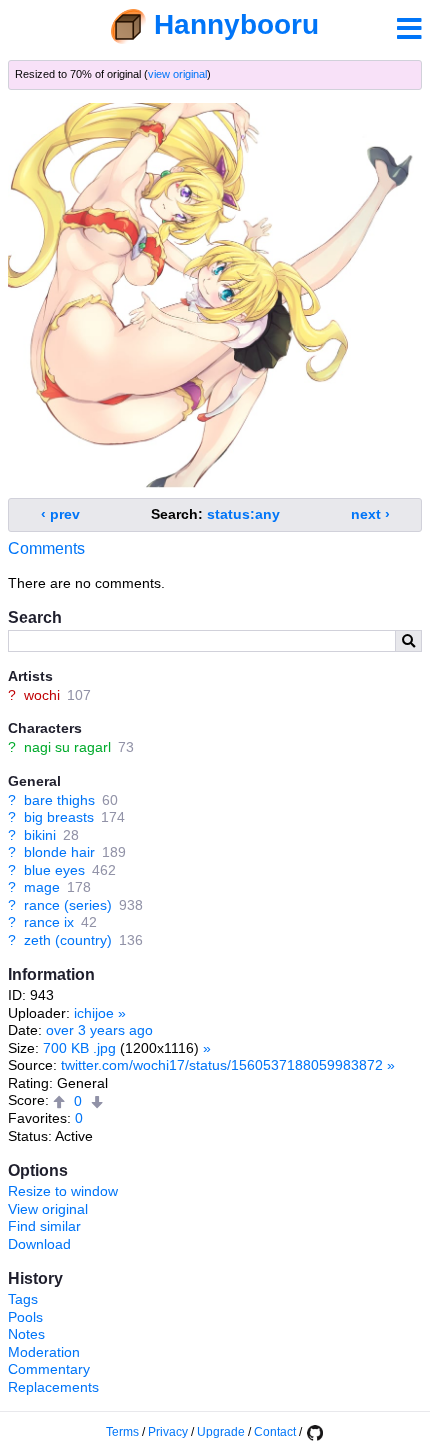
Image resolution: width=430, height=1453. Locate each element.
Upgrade (221, 1432)
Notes (26, 1334)
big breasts (59, 817)
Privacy (168, 1432)
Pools (25, 1317)
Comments (46, 548)
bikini (40, 835)
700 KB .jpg (79, 1048)
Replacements (53, 1387)
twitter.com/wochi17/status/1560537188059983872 (222, 1065)
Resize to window (63, 1191)
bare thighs (59, 800)
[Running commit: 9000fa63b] (314, 1432)
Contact (275, 1432)
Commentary (49, 1369)
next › (370, 514)
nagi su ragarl (67, 747)
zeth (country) (68, 940)
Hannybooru (236, 24)
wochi (42, 695)
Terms (122, 1432)
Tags (23, 1299)
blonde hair (59, 852)
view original (177, 74)
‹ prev (60, 514)
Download (39, 1244)
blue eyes (54, 870)
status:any (243, 514)
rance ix (49, 922)
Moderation (44, 1352)
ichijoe (94, 1013)
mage (42, 887)
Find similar (44, 1226)
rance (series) (68, 905)
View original (48, 1209)
